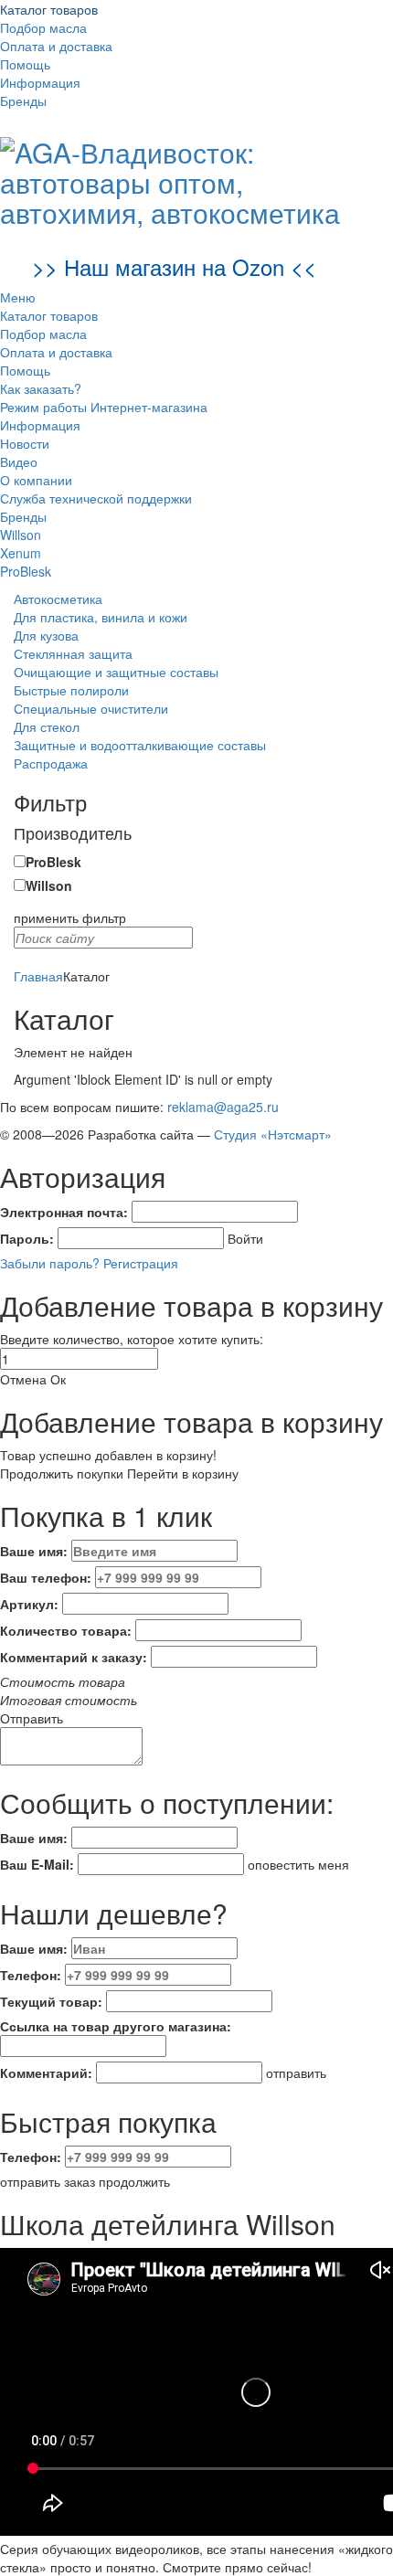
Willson (21, 535)
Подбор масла (43, 27)
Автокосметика (58, 599)
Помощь (25, 64)
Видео (19, 461)
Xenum (21, 553)
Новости (25, 443)
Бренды (23, 101)
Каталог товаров (49, 9)
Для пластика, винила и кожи (101, 617)
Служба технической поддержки (96, 498)
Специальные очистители (91, 708)
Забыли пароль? (50, 1263)
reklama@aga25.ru (223, 1107)
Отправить (32, 1718)
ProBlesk (26, 571)
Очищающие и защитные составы (116, 672)
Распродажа (51, 763)
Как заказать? (41, 388)
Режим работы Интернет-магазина (104, 407)
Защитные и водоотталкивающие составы (140, 745)
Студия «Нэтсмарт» (273, 1134)
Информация (40, 82)
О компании (36, 480)
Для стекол (47, 726)
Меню (18, 297)
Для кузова (46, 635)
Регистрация (141, 1263)
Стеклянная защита (73, 653)
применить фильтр (70, 917)
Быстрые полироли (71, 690)
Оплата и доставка (56, 46)
